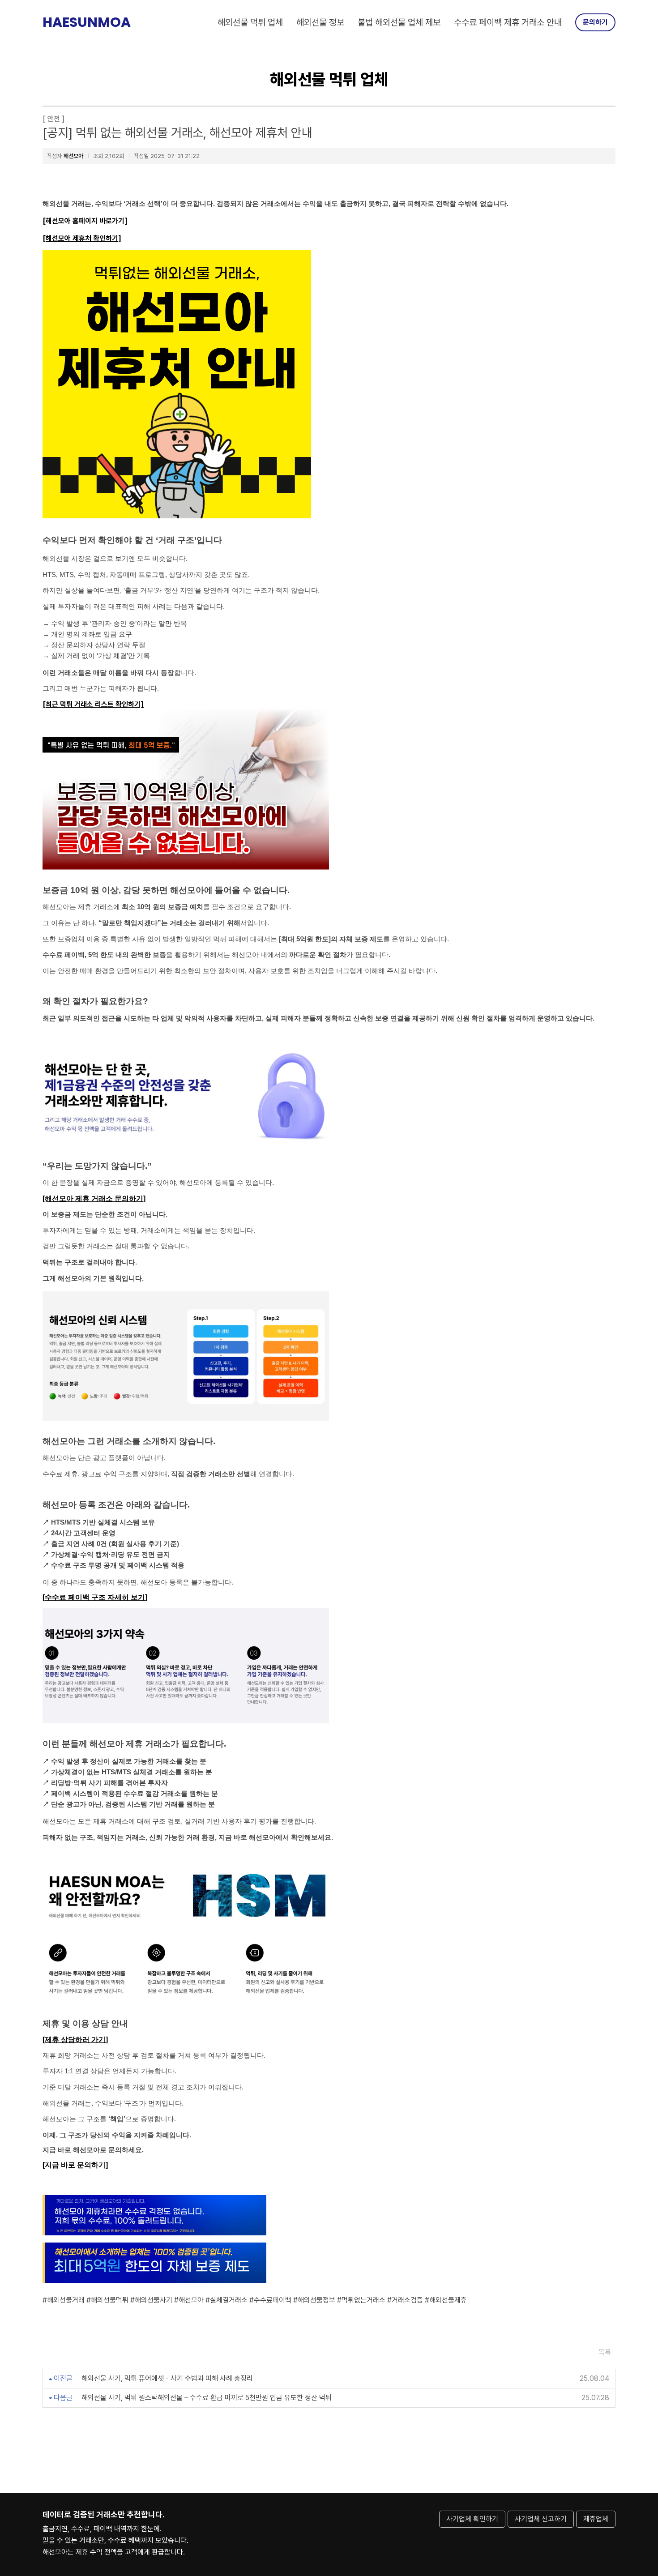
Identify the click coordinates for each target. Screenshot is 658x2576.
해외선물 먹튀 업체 (250, 22)
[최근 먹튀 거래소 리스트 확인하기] (93, 704)
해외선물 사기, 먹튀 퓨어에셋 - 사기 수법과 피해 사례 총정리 (167, 2378)
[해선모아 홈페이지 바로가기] (85, 221)
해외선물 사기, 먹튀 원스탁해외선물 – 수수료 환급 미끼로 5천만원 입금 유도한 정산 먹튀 (207, 2398)
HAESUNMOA (87, 22)
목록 (605, 2352)
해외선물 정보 (320, 22)
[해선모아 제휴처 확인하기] (82, 238)
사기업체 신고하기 (541, 2519)
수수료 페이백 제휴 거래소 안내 (508, 22)
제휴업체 (596, 2519)
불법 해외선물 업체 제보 (399, 22)
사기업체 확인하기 (472, 2519)
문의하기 (595, 22)
